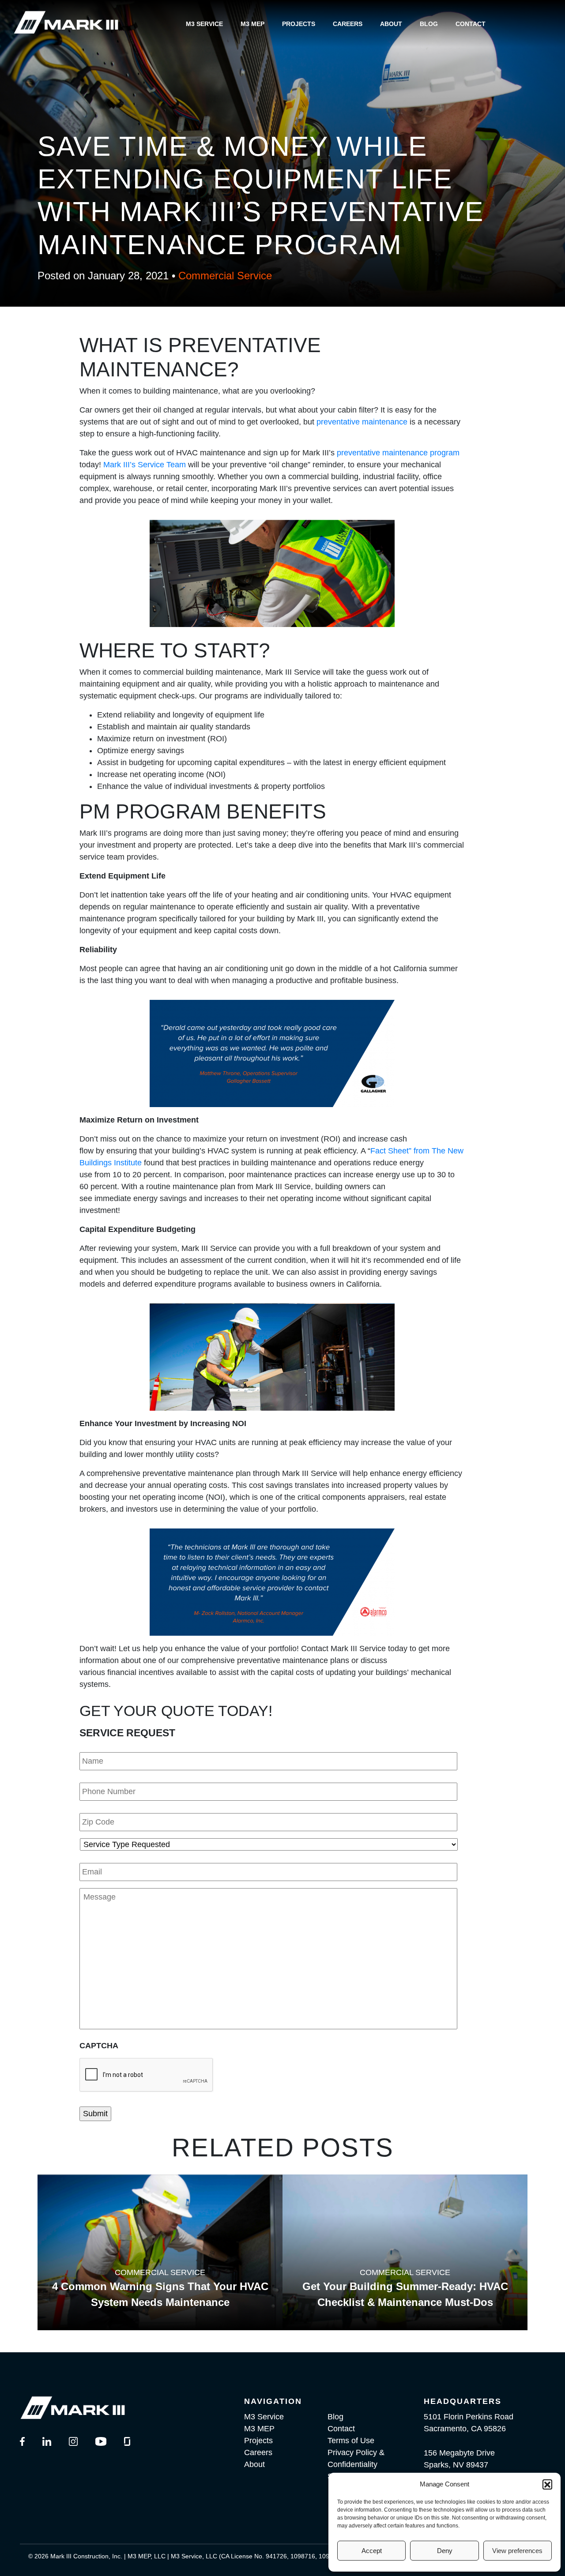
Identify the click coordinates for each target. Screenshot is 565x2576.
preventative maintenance (362, 422)
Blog (429, 24)
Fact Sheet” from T (403, 1151)
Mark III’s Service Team (143, 465)
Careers (348, 24)
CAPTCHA (99, 2046)
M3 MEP (252, 24)
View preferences (517, 2551)
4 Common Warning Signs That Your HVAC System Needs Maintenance (160, 2294)
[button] (547, 2484)
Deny (445, 2551)
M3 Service (204, 24)
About (391, 24)
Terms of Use (351, 2441)
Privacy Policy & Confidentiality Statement (356, 2464)
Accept (372, 2551)
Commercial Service (225, 276)
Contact (471, 24)
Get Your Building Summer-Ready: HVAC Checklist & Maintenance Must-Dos (405, 2294)
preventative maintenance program (398, 453)
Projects (299, 24)
